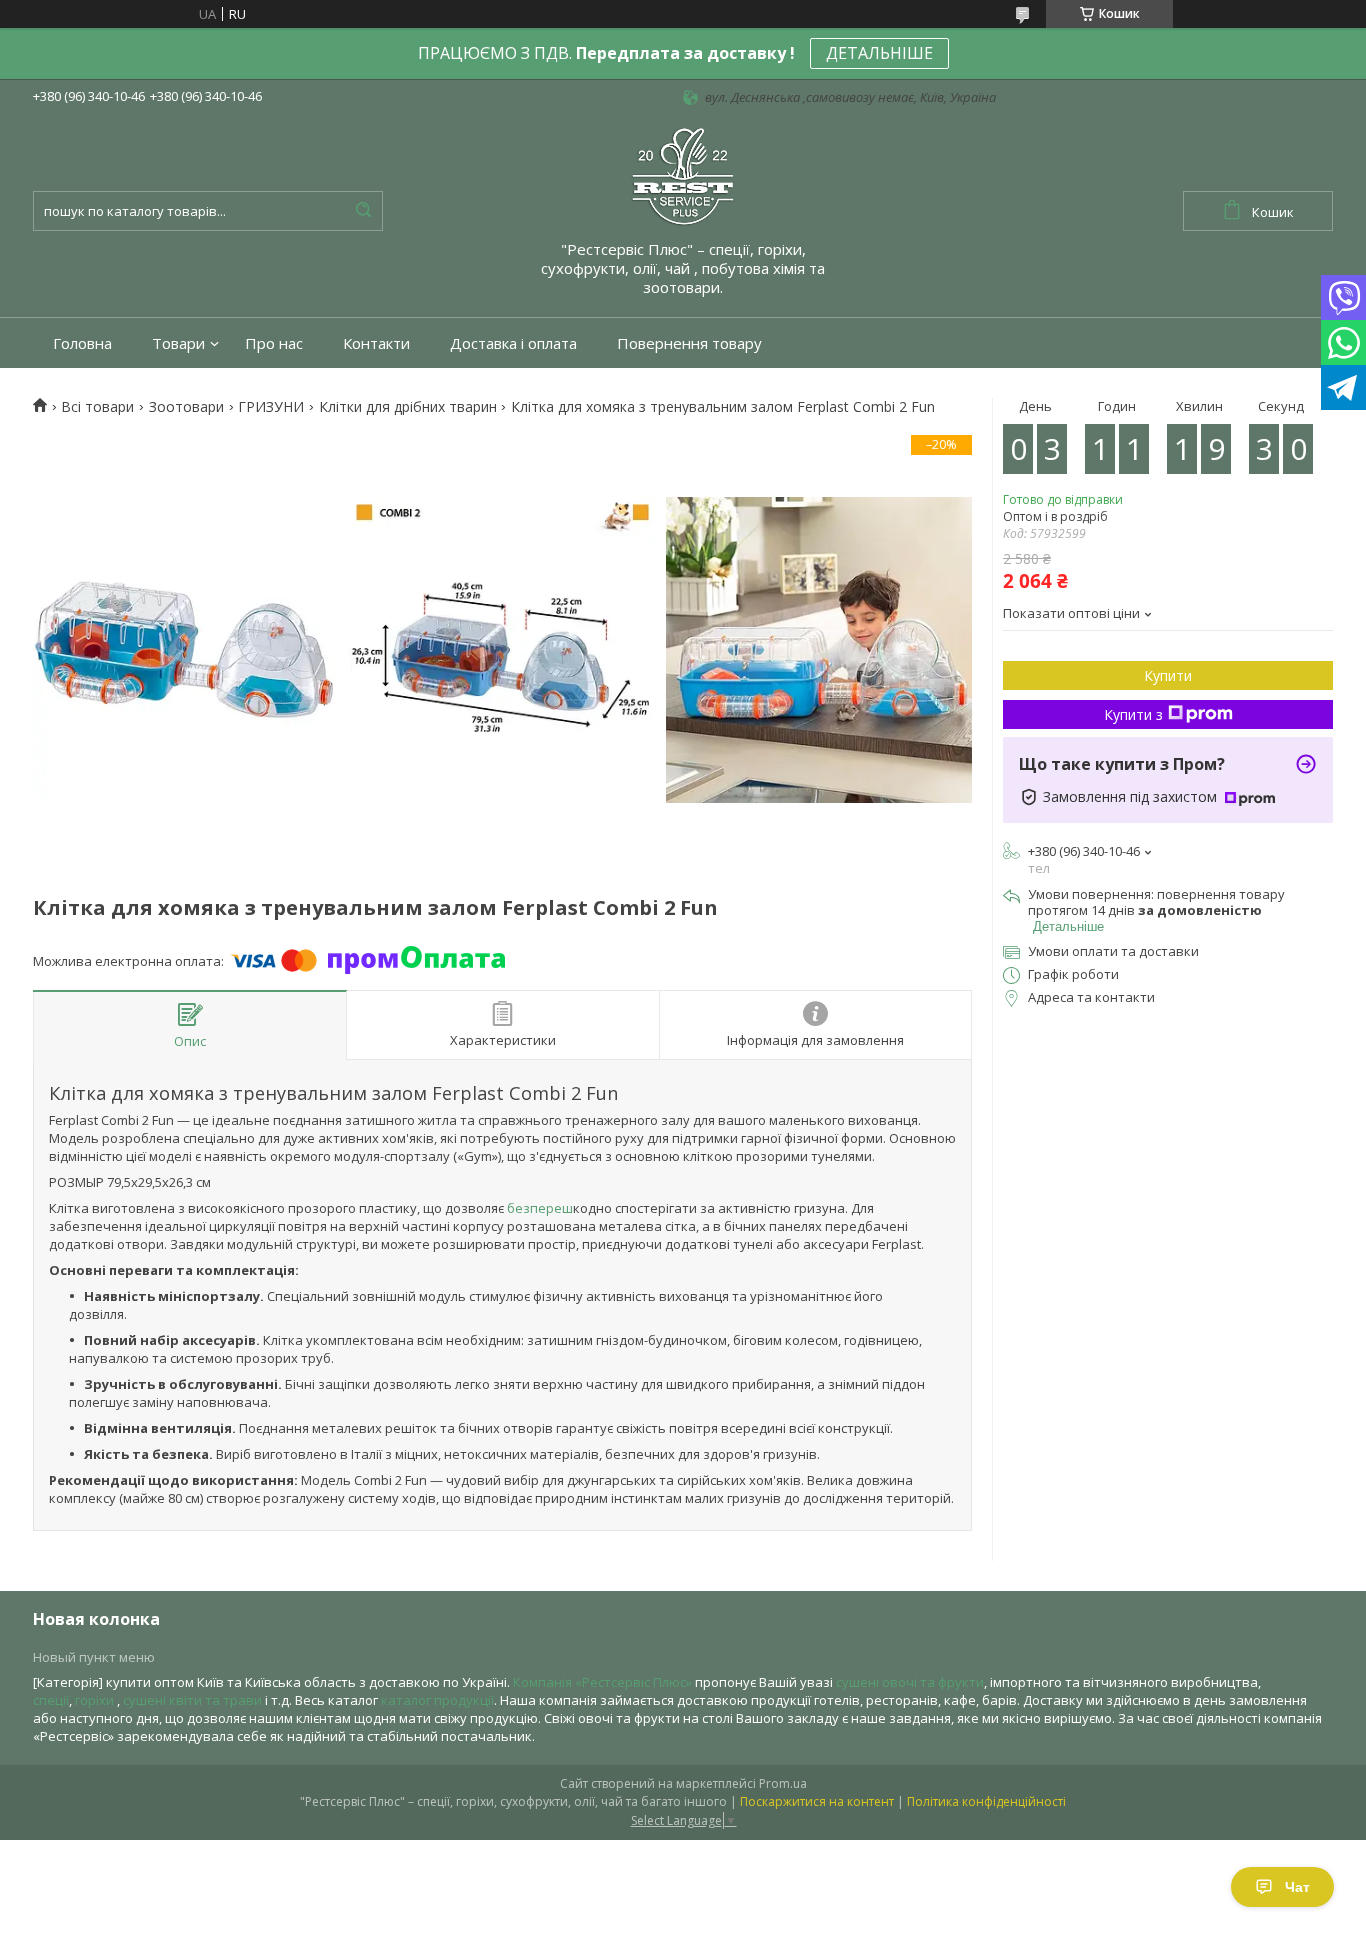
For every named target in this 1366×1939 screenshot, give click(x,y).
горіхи (96, 1700)
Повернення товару (689, 343)
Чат (1297, 1887)
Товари (178, 343)
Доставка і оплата (513, 343)
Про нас (274, 343)
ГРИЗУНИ (271, 407)
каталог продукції (437, 1700)
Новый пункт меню (94, 1657)
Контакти (376, 343)
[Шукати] (363, 211)
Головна (82, 343)
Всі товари (97, 407)
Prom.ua (783, 1783)
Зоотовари (186, 407)
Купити (1168, 675)
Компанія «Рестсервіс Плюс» (602, 1682)
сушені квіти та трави (192, 1700)
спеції (51, 1700)
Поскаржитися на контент (817, 1801)
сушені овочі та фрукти (910, 1682)
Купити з (1133, 714)
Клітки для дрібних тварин (408, 407)
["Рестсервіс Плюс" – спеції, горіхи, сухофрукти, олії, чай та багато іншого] (683, 175)
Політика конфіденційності (986, 1801)
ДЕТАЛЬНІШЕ (879, 53)
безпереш (538, 1208)
